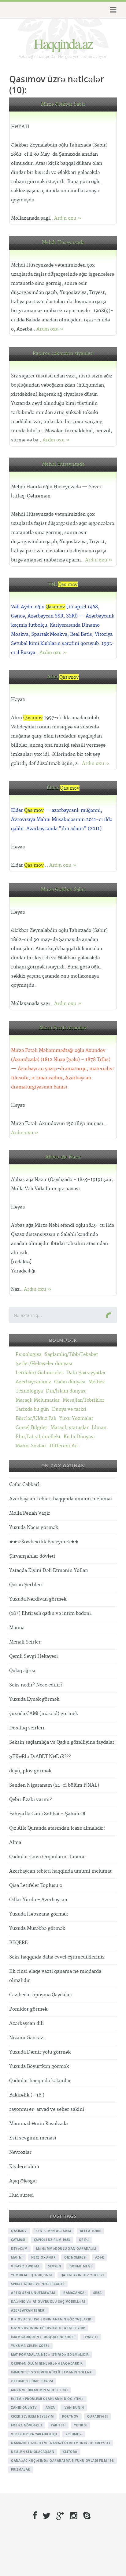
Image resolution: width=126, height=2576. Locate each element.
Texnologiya (29, 1391)
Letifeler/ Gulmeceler (39, 1373)
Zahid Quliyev (24, 2408)
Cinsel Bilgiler (31, 1428)
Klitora (70, 2452)
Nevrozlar (20, 2152)
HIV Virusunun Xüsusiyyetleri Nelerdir (48, 2328)
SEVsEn (54, 2266)
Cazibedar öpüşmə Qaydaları (41, 1995)
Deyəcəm (19, 2249)
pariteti (58, 2425)
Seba (98, 2293)
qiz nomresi (75, 2257)
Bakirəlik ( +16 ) (27, 2095)
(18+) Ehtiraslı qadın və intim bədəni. (51, 1614)
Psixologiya (29, 1355)
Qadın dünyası (70, 1382)
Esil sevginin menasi (33, 2138)
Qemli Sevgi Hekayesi (33, 1656)
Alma (15, 1843)
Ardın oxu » (68, 218)
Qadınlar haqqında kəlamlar (40, 2081)
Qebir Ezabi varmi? (30, 1800)
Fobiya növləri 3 (27, 2425)
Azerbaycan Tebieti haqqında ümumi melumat (61, 1499)
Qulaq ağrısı (22, 1671)
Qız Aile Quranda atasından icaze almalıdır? (57, 1828)
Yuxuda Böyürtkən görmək (39, 2066)
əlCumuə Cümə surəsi (32, 2381)
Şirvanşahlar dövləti (32, 1556)
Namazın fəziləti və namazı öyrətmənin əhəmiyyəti (60, 2443)
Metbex (97, 1382)
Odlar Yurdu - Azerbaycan (38, 1900)
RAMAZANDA (74, 2293)
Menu (112, 10)
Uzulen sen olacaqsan (33, 2452)
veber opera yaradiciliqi (34, 2434)
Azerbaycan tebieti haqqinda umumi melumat (60, 1871)
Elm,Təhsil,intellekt (38, 1437)
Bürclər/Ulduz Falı (36, 1419)
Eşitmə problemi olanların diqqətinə (47, 2399)
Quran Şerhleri (26, 1585)
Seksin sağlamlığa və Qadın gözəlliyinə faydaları (62, 1742)
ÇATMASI (18, 2240)
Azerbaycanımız (33, 1382)
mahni (17, 2257)
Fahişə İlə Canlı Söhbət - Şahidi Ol (47, 1814)
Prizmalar (21, 2469)
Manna (17, 1628)
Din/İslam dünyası (66, 1391)
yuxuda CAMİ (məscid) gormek (44, 1714)
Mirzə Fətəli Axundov (63, 1028)
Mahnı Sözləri (31, 1446)
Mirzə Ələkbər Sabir (63, 104)
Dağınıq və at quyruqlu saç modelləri (48, 2302)
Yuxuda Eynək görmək (34, 1699)
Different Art (64, 1446)
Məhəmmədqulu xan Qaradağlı (66, 2249)
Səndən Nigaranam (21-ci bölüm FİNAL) (54, 1785)
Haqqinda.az (63, 43)
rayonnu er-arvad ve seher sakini (47, 2109)
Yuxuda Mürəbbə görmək (37, 1928)
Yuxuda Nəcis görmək (34, 1528)
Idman (99, 1428)
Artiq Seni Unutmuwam (33, 2293)
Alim (63, 677)
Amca (50, 2408)
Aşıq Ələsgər (23, 2181)
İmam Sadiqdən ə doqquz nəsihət (43, 2337)
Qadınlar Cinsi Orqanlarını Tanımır (48, 1857)
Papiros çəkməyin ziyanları (63, 354)
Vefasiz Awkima (25, 2266)
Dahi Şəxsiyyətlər (86, 1373)
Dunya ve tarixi (69, 1409)
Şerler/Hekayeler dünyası (44, 1364)
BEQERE (19, 1943)
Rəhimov (74, 2434)
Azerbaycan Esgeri (28, 2310)
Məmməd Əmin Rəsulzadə (38, 2124)
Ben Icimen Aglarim (53, 2231)
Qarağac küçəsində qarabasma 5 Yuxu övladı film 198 (62, 2461)
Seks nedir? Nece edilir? (36, 1685)
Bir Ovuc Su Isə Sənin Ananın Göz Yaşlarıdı (52, 2319)
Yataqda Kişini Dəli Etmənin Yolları (49, 1571)
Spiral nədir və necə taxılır (38, 2284)
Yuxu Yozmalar (76, 1419)
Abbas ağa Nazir (63, 1157)
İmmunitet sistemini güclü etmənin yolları (52, 2372)
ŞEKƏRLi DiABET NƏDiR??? (40, 1757)
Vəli (63, 584)
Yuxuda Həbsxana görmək (39, 1914)
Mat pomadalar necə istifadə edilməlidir (50, 2355)
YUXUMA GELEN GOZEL (30, 2346)
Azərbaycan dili (26, 2024)
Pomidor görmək (28, 2009)
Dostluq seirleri (27, 1728)
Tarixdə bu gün (32, 1409)
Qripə (84, 2240)
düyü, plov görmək (30, 1771)
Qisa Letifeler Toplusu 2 (36, 1886)
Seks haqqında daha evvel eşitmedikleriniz (57, 1957)
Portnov (70, 2416)
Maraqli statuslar (70, 1428)
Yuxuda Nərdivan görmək (38, 1599)
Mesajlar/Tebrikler (83, 1400)
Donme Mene (81, 2266)
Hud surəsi (21, 2195)
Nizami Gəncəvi (27, 2038)
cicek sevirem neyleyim (32, 2416)
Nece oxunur (44, 2257)
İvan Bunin (74, 2408)
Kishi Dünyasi (79, 1437)
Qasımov (19, 2231)
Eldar (63, 788)
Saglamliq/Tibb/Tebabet (71, 1355)
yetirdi (80, 2425)
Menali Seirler (25, 1642)
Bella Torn (90, 2231)
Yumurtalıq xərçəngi (31, 2275)
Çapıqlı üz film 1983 (52, 2240)
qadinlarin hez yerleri (82, 2275)
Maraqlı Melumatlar (38, 1400)
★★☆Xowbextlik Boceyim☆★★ (44, 1542)
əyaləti (91, 2337)
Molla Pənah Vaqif (30, 1513)
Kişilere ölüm (24, 2167)
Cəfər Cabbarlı (25, 1485)
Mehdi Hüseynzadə (63, 243)
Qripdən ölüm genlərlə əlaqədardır (47, 2363)
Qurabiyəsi (98, 2416)
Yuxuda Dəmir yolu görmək (40, 2052)
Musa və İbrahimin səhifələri (39, 2390)
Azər (100, 2257)
